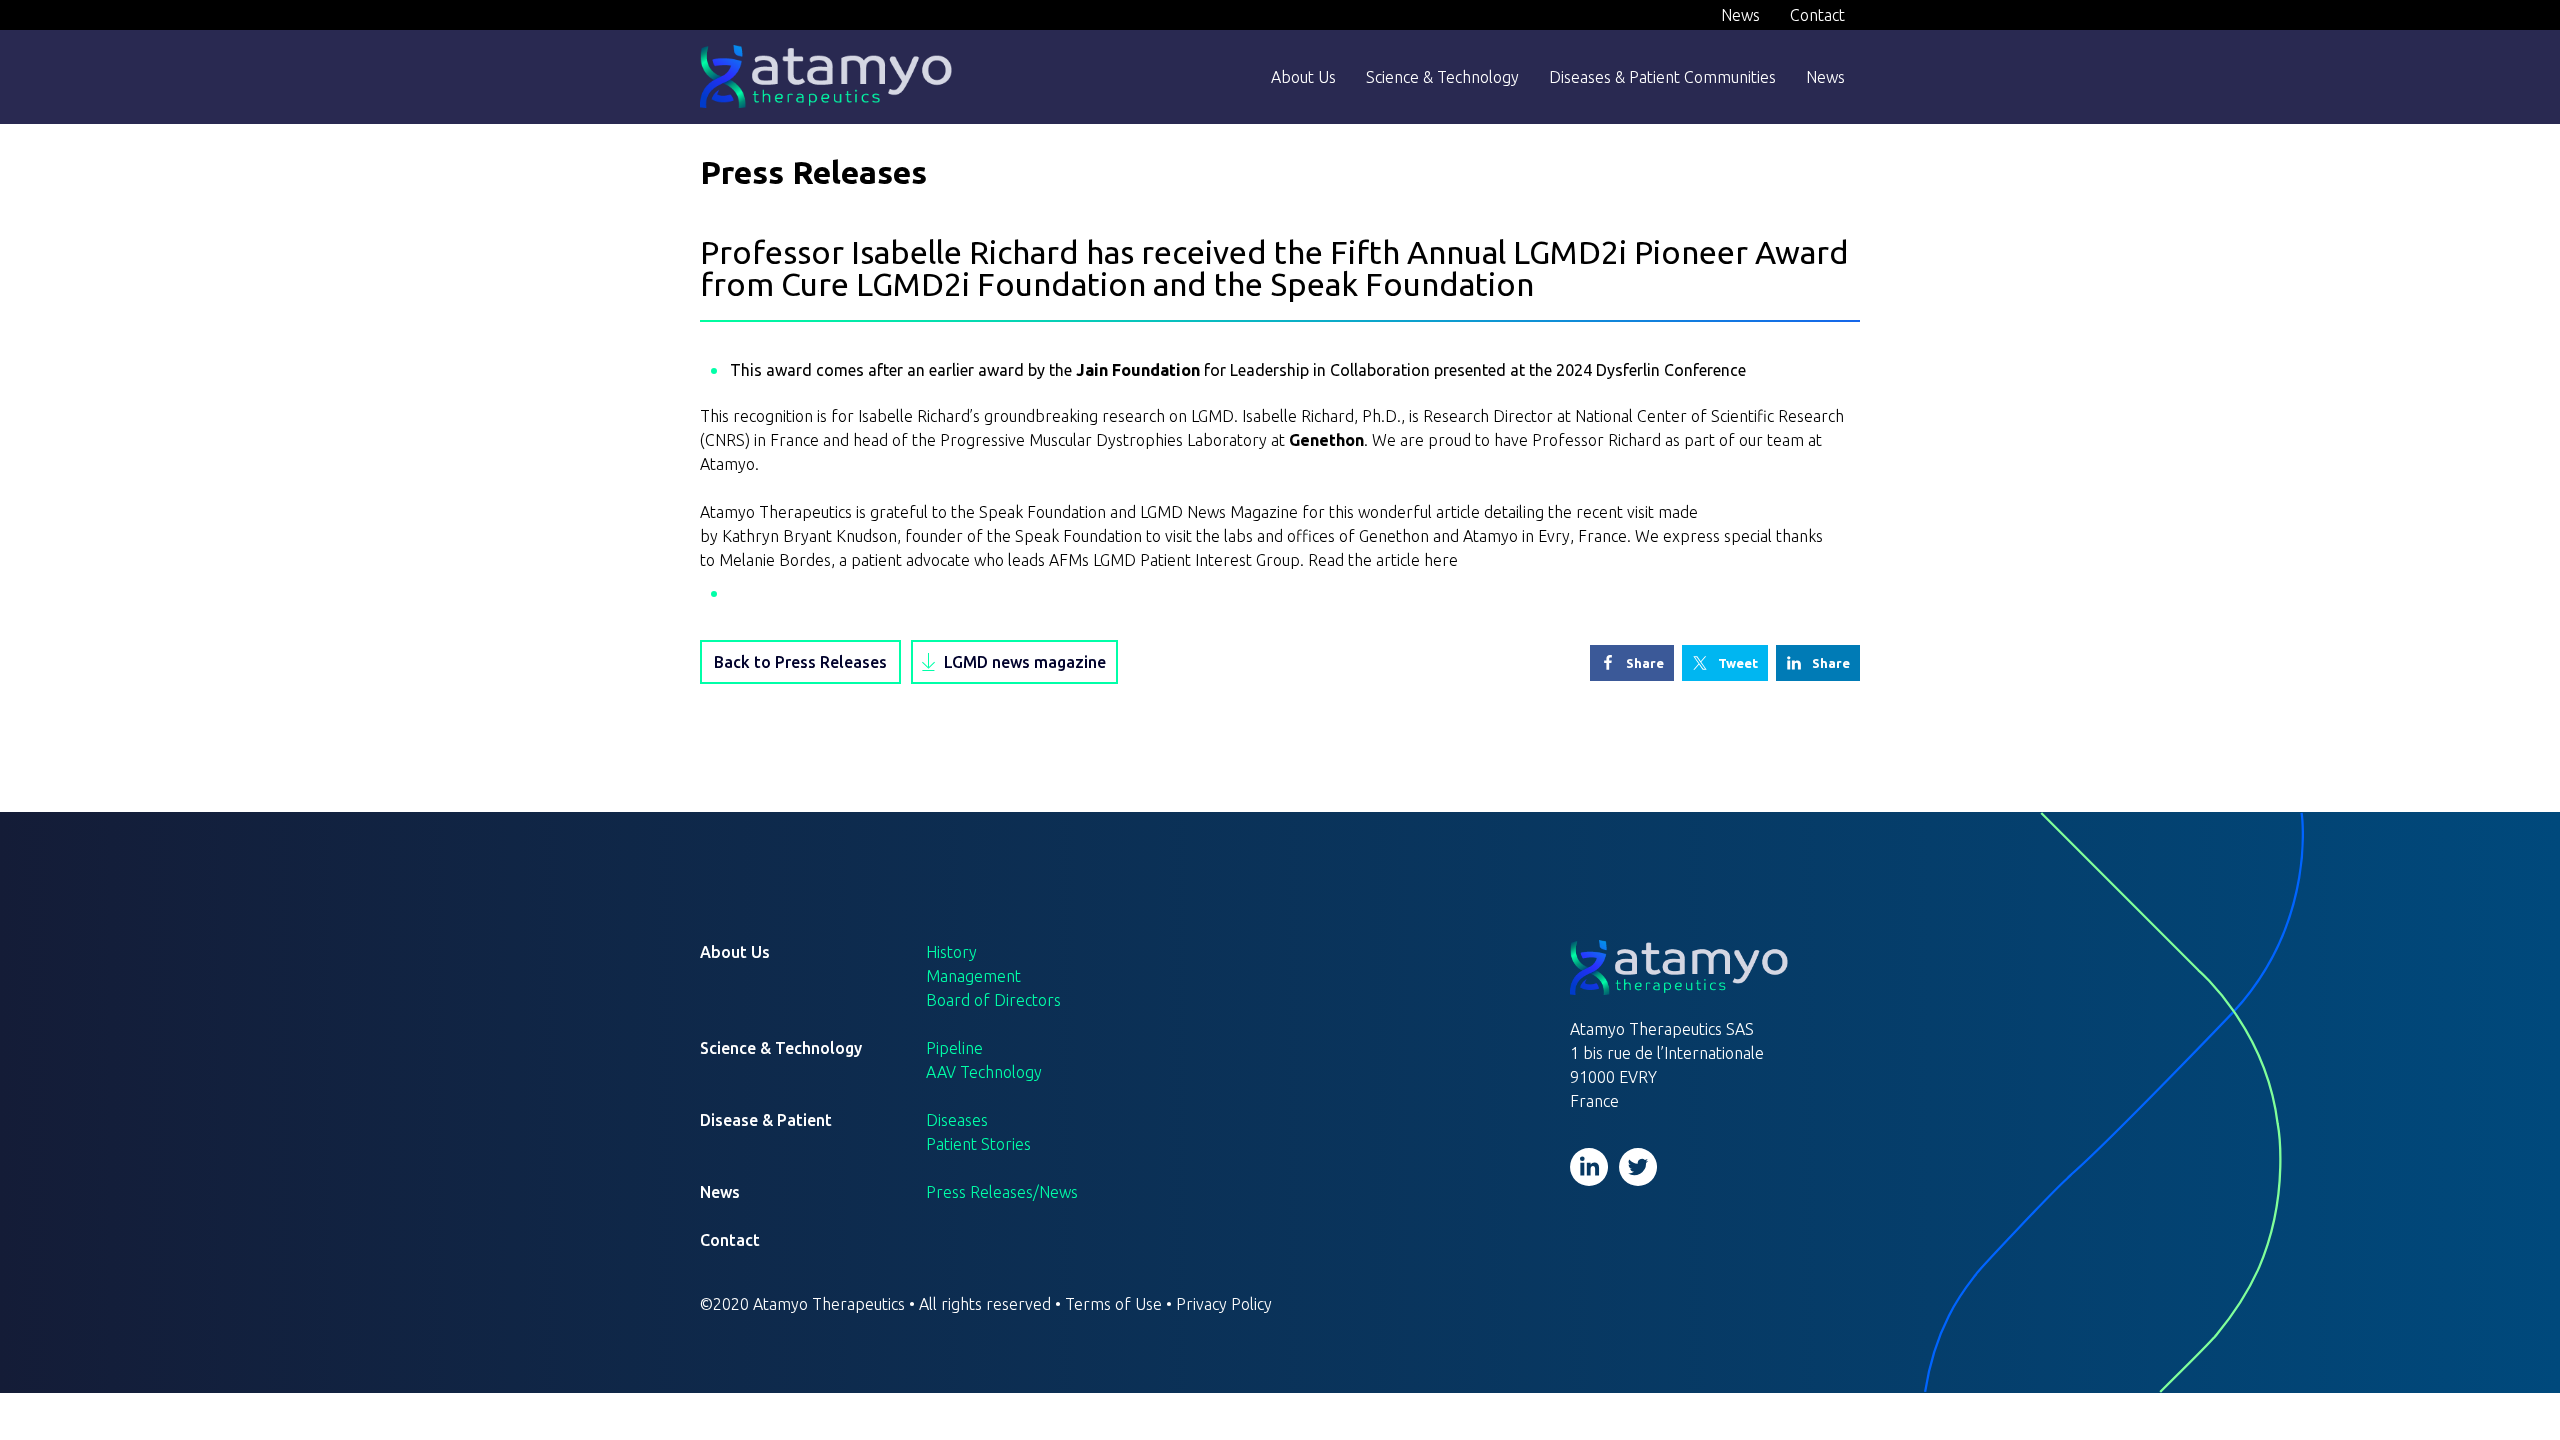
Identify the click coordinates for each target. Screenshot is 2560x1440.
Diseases (957, 1120)
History (951, 952)
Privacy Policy (1224, 1304)
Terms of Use (1113, 1304)
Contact (1817, 15)
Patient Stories (978, 1144)
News (1740, 15)
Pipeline (954, 1048)
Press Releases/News (1002, 1192)
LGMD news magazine (1025, 662)
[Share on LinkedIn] (1818, 663)
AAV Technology (984, 1072)
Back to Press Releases (800, 662)
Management (973, 976)
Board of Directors (993, 1000)
